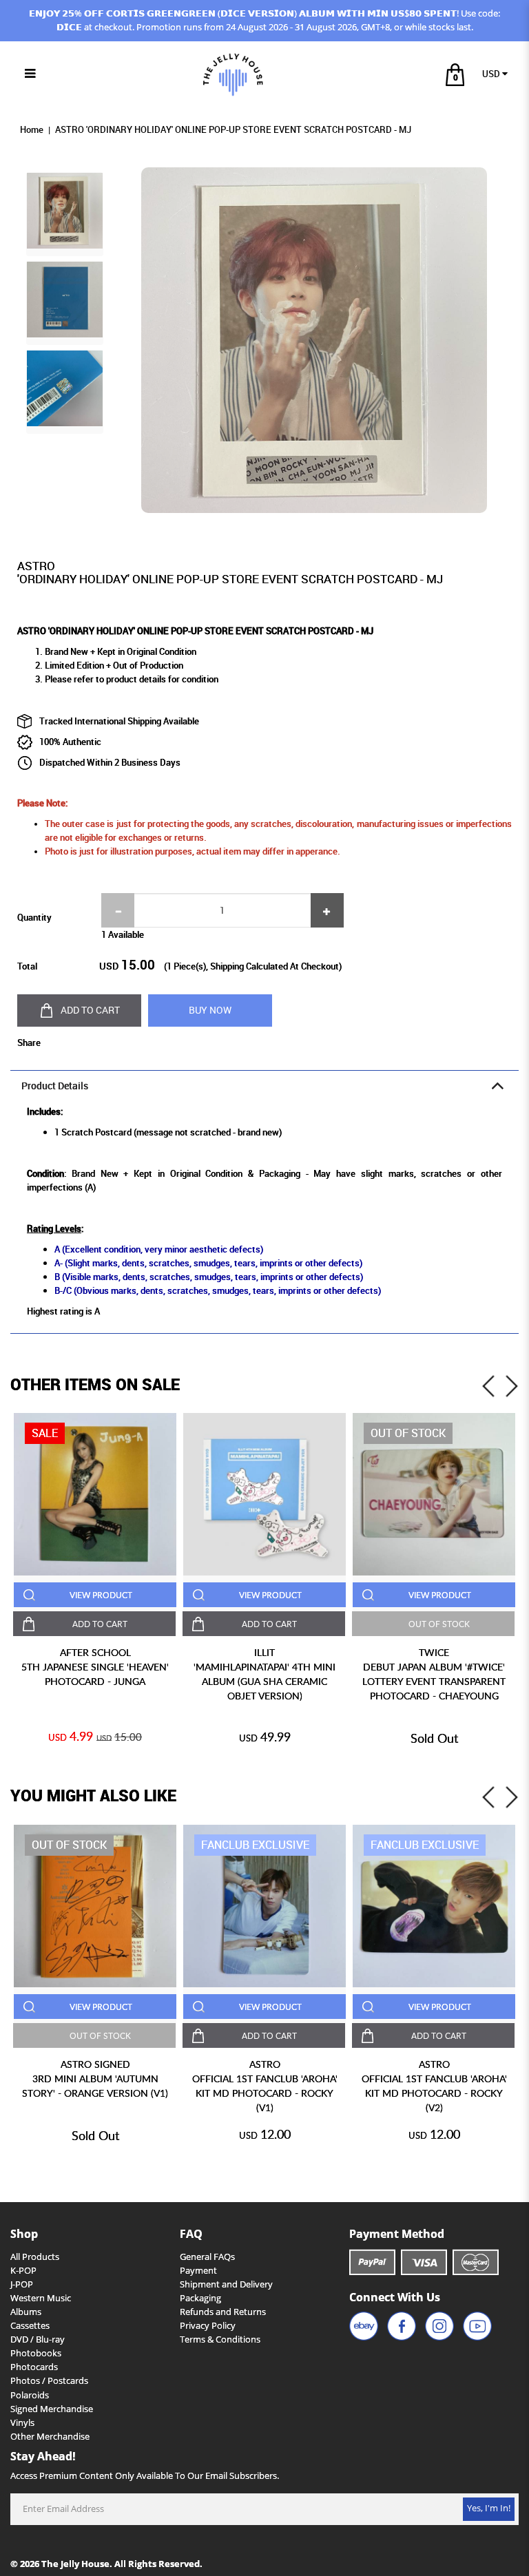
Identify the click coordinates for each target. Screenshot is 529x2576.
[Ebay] (364, 2326)
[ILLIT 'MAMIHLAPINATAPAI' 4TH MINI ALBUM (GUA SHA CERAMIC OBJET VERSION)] (264, 1494)
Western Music (41, 2298)
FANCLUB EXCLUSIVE (255, 1845)
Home (32, 130)
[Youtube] (477, 2326)
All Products (35, 2257)
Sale (45, 1433)
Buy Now (210, 1010)
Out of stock (408, 1433)
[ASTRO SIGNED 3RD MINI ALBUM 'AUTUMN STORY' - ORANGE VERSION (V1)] (95, 1906)
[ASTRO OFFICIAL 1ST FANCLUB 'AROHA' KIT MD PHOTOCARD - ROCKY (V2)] (434, 1906)
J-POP (22, 2284)
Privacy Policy (208, 2326)
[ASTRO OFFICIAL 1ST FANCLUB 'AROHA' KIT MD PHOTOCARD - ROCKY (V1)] (264, 1906)
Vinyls (22, 2423)
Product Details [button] (55, 1086)
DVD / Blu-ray (38, 2339)
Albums (26, 2312)
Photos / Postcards (49, 2381)
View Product (101, 1595)
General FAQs (207, 2257)
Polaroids (30, 2395)
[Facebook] (402, 2326)
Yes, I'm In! (489, 2508)
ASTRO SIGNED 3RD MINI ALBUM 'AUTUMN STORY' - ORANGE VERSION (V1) (95, 2078)
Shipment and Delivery (226, 2284)
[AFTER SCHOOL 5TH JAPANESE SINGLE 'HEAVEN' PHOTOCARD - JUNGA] (95, 1494)
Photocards (34, 2367)
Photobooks (36, 2353)
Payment (198, 2271)
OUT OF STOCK (439, 1624)
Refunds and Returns (223, 2312)
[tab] (264, 1086)
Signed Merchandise (52, 2409)
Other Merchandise (50, 2437)
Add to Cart (90, 1010)
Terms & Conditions (220, 2339)
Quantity (34, 917)
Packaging (200, 2298)
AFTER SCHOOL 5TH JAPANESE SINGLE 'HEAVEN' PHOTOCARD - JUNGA (95, 1667)
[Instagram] (439, 2326)
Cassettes (30, 2326)
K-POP (23, 2271)
